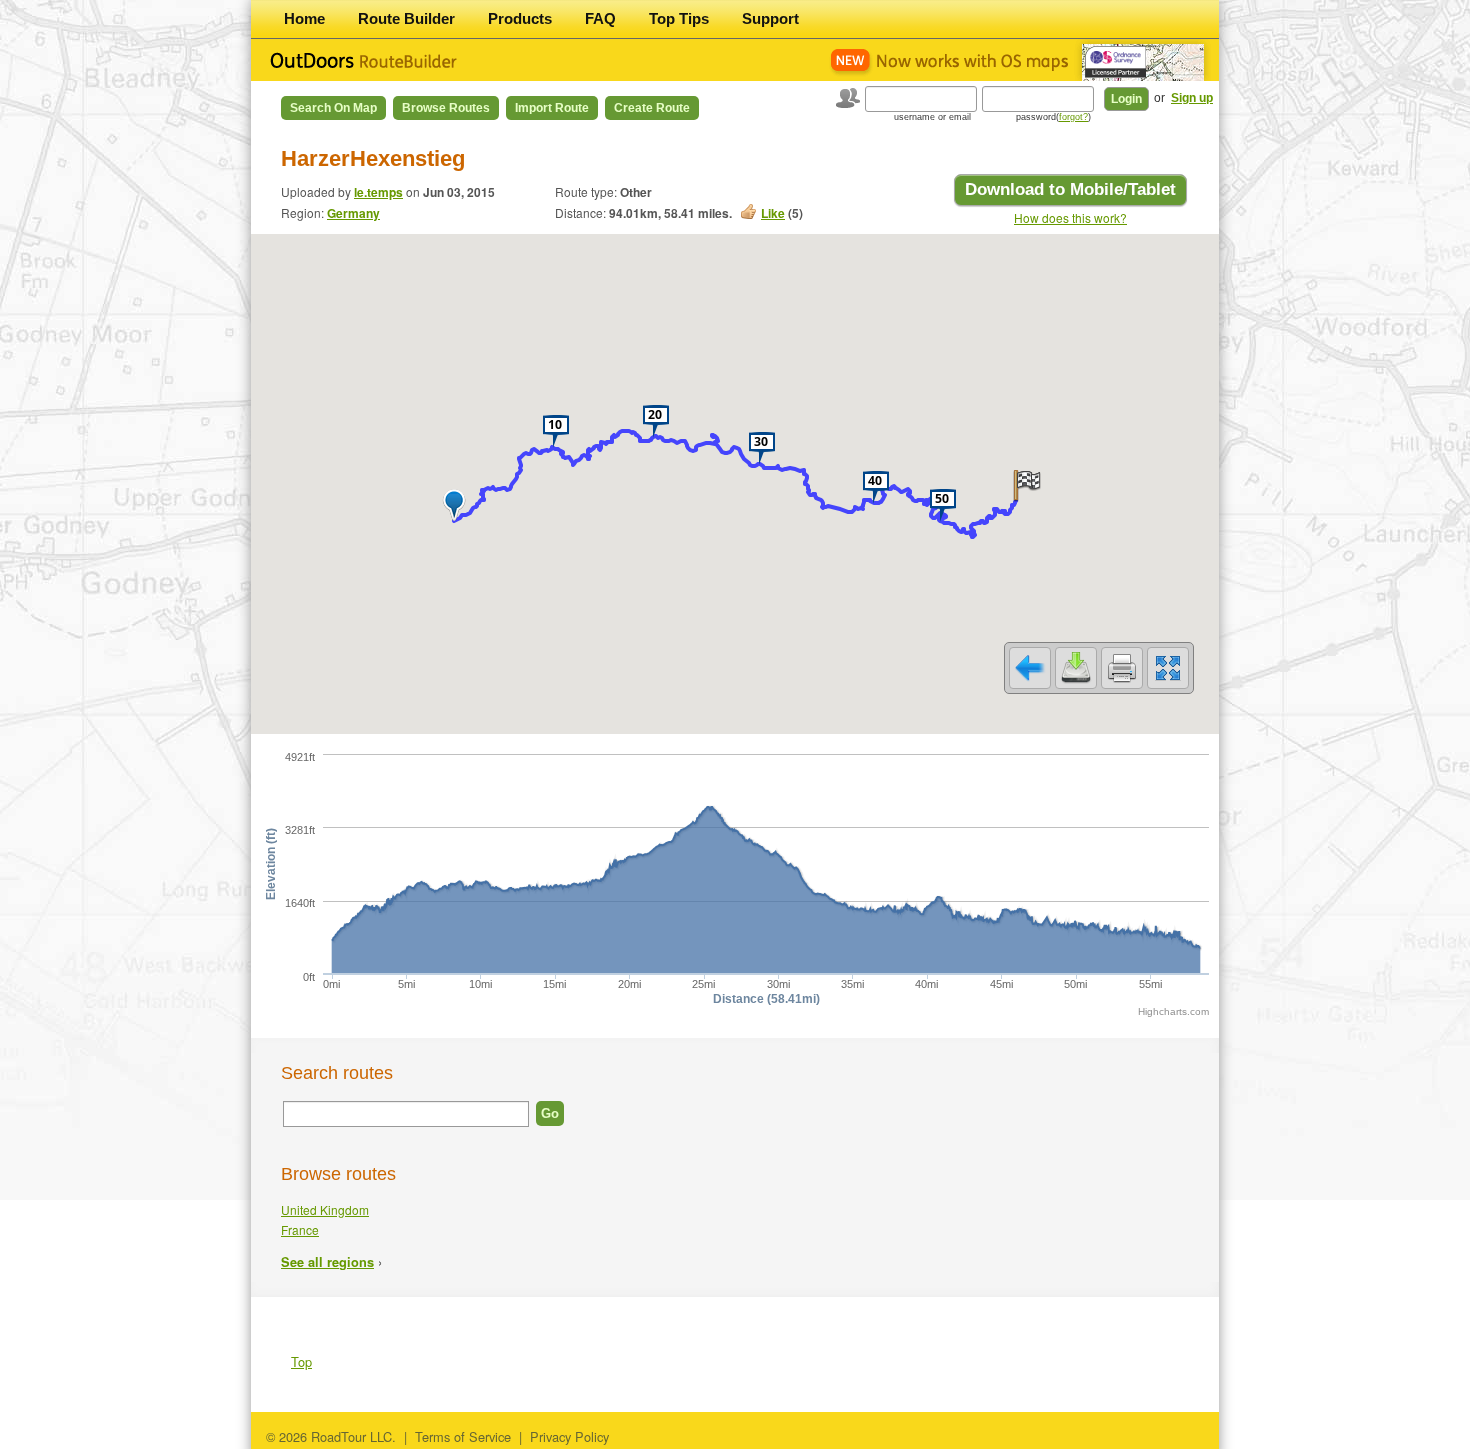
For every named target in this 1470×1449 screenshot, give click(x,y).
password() (1053, 117)
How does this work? (1070, 217)
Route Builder (406, 18)
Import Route (552, 108)
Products (520, 18)
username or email (932, 117)
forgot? (1073, 117)
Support (770, 18)
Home (304, 18)
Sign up (1192, 98)
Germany (353, 213)
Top (301, 1361)
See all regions (327, 1262)
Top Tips (679, 18)
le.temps (378, 192)
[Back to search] (1030, 668)
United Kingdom (325, 1209)
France (300, 1229)
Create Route (652, 108)
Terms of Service (463, 1436)
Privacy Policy (569, 1436)
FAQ (600, 18)
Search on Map (333, 108)
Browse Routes (446, 108)
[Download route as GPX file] (1076, 668)
